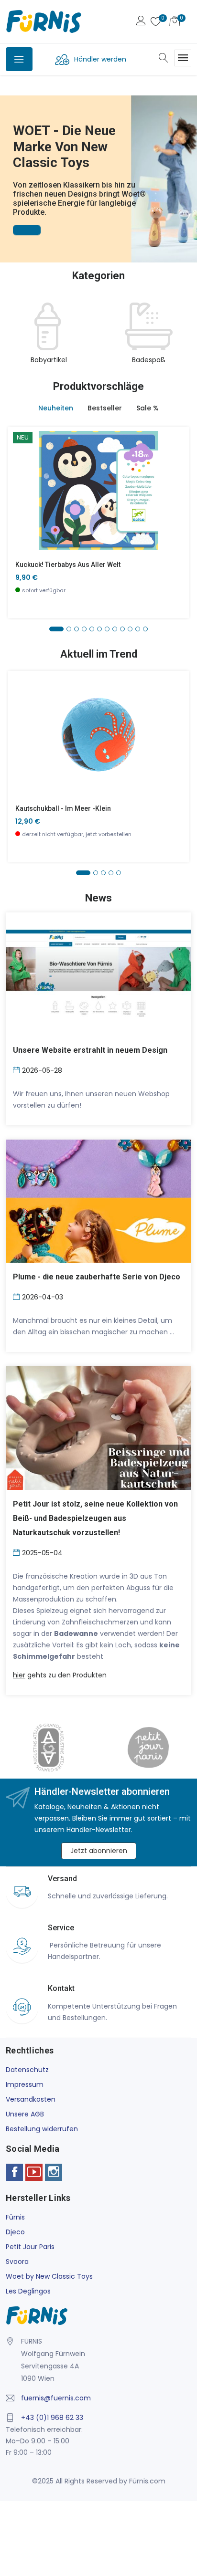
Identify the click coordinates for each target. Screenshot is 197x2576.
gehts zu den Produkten (60, 1675)
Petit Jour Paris (30, 2247)
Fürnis (15, 2217)
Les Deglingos (28, 2291)
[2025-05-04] (17, 1552)
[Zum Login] (141, 22)
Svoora (17, 2262)
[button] (9, 166)
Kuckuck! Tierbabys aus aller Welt (68, 565)
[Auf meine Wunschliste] (21, 519)
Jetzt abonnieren (99, 1851)
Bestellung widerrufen (42, 2129)
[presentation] (15, 334)
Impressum (25, 2084)
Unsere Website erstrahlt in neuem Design (90, 1050)
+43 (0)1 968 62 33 (52, 2418)
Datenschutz (27, 2070)
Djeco (15, 2232)
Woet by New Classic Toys (49, 2276)
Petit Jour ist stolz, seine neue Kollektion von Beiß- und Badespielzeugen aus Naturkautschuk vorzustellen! (95, 1518)
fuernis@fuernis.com (56, 2398)
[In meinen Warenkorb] (21, 476)
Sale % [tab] (148, 408)
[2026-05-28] (17, 1069)
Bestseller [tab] (105, 408)
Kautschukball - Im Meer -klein (63, 808)
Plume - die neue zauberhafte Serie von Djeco (97, 1277)
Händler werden (100, 59)
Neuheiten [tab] (56, 408)
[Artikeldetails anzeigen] (21, 497)
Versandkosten (31, 2099)
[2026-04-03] (17, 1296)
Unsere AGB (25, 2114)
